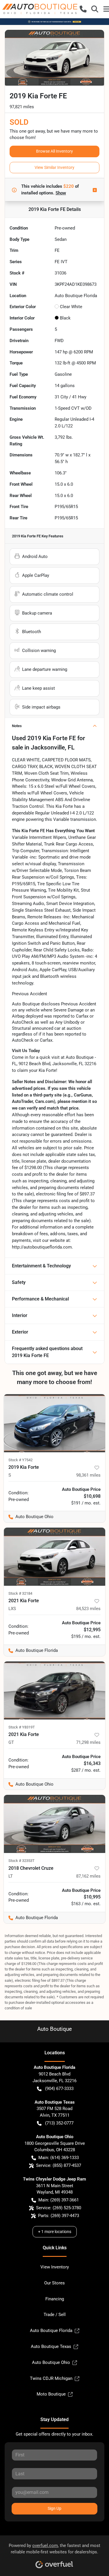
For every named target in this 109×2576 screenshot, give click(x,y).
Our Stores (54, 2283)
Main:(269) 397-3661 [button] (59, 2200)
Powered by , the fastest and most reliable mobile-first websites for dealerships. (54, 2549)
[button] (83, 9)
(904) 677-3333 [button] (59, 2089)
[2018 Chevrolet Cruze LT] (54, 1824)
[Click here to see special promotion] (54, 21)
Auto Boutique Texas (51, 2346)
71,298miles (88, 1742)
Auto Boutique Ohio (51, 2362)
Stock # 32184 (20, 1593)
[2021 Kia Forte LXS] (54, 1557)
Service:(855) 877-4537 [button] (59, 2165)
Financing (55, 2299)
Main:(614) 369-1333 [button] (59, 2158)
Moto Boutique (51, 2394)
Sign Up (54, 2508)
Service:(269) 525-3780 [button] (59, 2208)
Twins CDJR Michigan (51, 2378)
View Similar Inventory (54, 167)
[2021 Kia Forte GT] (54, 1690)
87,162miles (88, 1876)
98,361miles (88, 1475)
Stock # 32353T (22, 1861)
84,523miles (88, 1609)
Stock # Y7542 (20, 1460)
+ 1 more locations (55, 2232)
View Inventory (55, 2267)
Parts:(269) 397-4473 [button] (59, 2216)
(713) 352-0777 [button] (59, 2123)
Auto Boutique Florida (51, 2331)
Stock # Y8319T (22, 1727)
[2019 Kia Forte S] (54, 1423)
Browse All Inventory (54, 151)
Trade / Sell (55, 2315)
